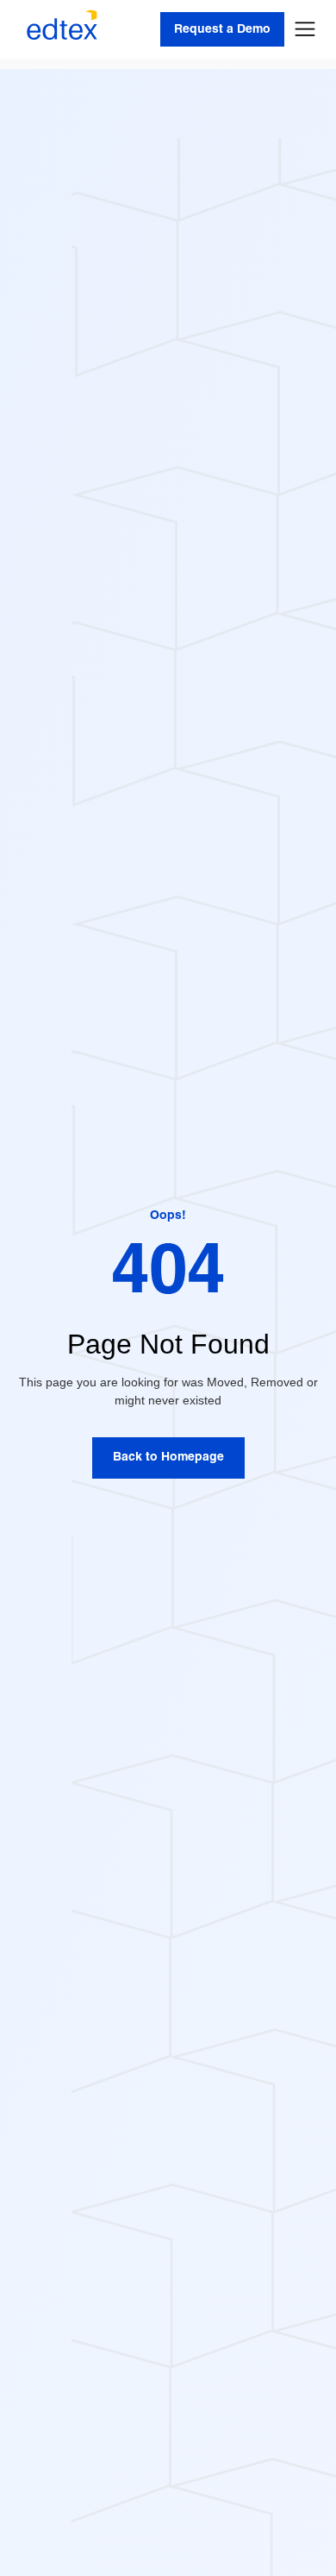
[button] (305, 29)
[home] (58, 29)
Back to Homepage (168, 1458)
